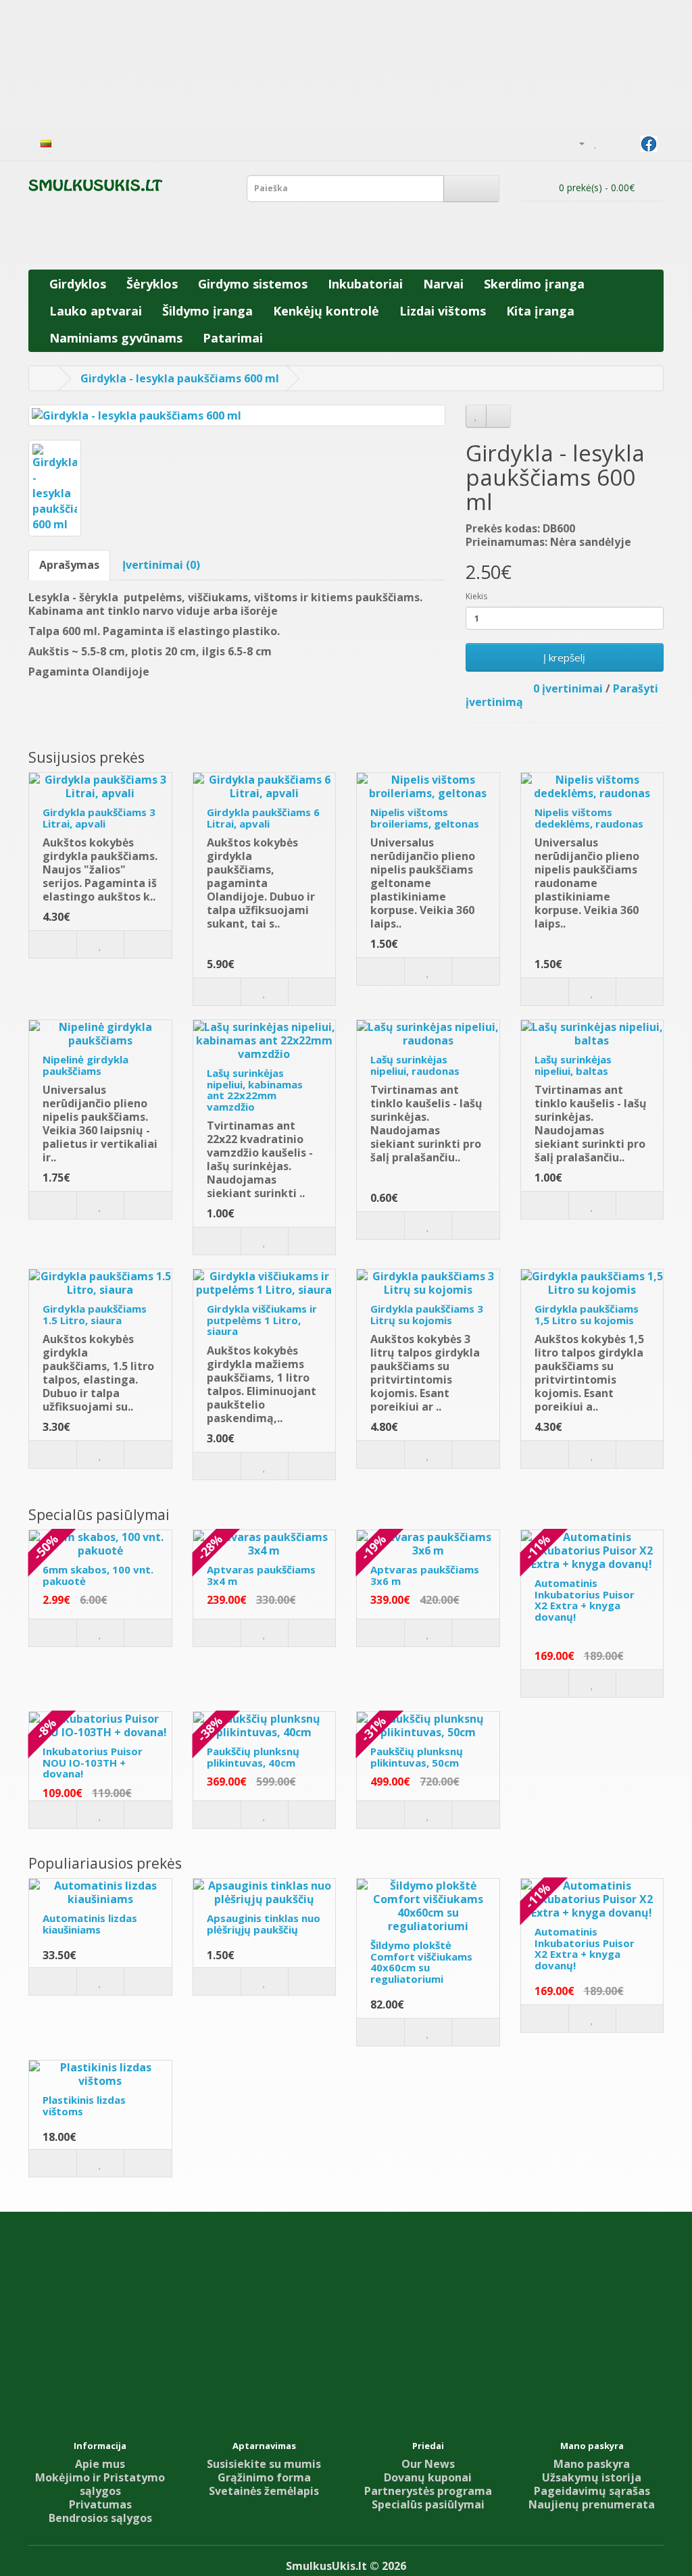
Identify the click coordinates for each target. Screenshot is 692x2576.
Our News (428, 2464)
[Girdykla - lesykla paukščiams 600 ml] (237, 416)
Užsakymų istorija (592, 2477)
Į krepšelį (564, 657)
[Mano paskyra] (576, 143)
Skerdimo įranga (534, 284)
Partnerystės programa (428, 2491)
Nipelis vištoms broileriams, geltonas (425, 818)
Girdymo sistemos (253, 284)
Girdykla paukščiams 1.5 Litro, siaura (95, 1314)
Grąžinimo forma (264, 2477)
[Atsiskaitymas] (627, 143)
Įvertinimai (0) (161, 565)
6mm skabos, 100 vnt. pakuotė (98, 1575)
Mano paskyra (592, 2464)
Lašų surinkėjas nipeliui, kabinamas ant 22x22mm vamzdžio (255, 1090)
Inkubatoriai (365, 284)
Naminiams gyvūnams (116, 338)
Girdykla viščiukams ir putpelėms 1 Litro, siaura (262, 1320)
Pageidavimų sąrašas (592, 2491)
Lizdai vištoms (443, 311)
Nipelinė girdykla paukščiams (85, 1065)
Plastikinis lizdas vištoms (84, 2105)
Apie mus (100, 2464)
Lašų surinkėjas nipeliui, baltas (573, 1065)
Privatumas (100, 2504)
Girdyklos (78, 284)
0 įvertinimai (568, 688)
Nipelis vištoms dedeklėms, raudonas (589, 818)
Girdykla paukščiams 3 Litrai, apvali (99, 818)
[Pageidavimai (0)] (596, 143)
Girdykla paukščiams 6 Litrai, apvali (263, 818)
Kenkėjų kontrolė (326, 311)
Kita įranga (540, 311)
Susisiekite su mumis (264, 2464)
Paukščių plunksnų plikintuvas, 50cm (417, 1757)
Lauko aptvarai (96, 311)
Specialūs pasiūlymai (428, 2504)
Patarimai (233, 338)
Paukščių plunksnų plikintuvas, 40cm (253, 1757)
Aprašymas (69, 565)
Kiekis (476, 596)
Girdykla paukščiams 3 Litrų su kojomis (427, 1314)
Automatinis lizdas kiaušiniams (90, 1924)
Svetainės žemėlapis (264, 2491)
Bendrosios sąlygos (100, 2518)
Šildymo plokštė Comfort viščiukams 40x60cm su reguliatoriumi (421, 1962)
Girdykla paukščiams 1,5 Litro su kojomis (587, 1314)
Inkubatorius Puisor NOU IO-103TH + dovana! (93, 1762)
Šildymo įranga (207, 311)
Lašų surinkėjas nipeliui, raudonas (415, 1065)
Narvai (443, 284)
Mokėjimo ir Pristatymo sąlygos (100, 2484)
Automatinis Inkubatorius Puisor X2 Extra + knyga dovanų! (585, 1600)
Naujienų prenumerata (592, 2504)
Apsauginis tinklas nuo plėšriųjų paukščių (264, 1924)
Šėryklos (152, 284)
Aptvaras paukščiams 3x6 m (425, 1575)
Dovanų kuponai (428, 2477)
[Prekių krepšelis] (611, 143)
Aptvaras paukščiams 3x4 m (261, 1575)
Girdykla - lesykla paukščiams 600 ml (180, 378)
